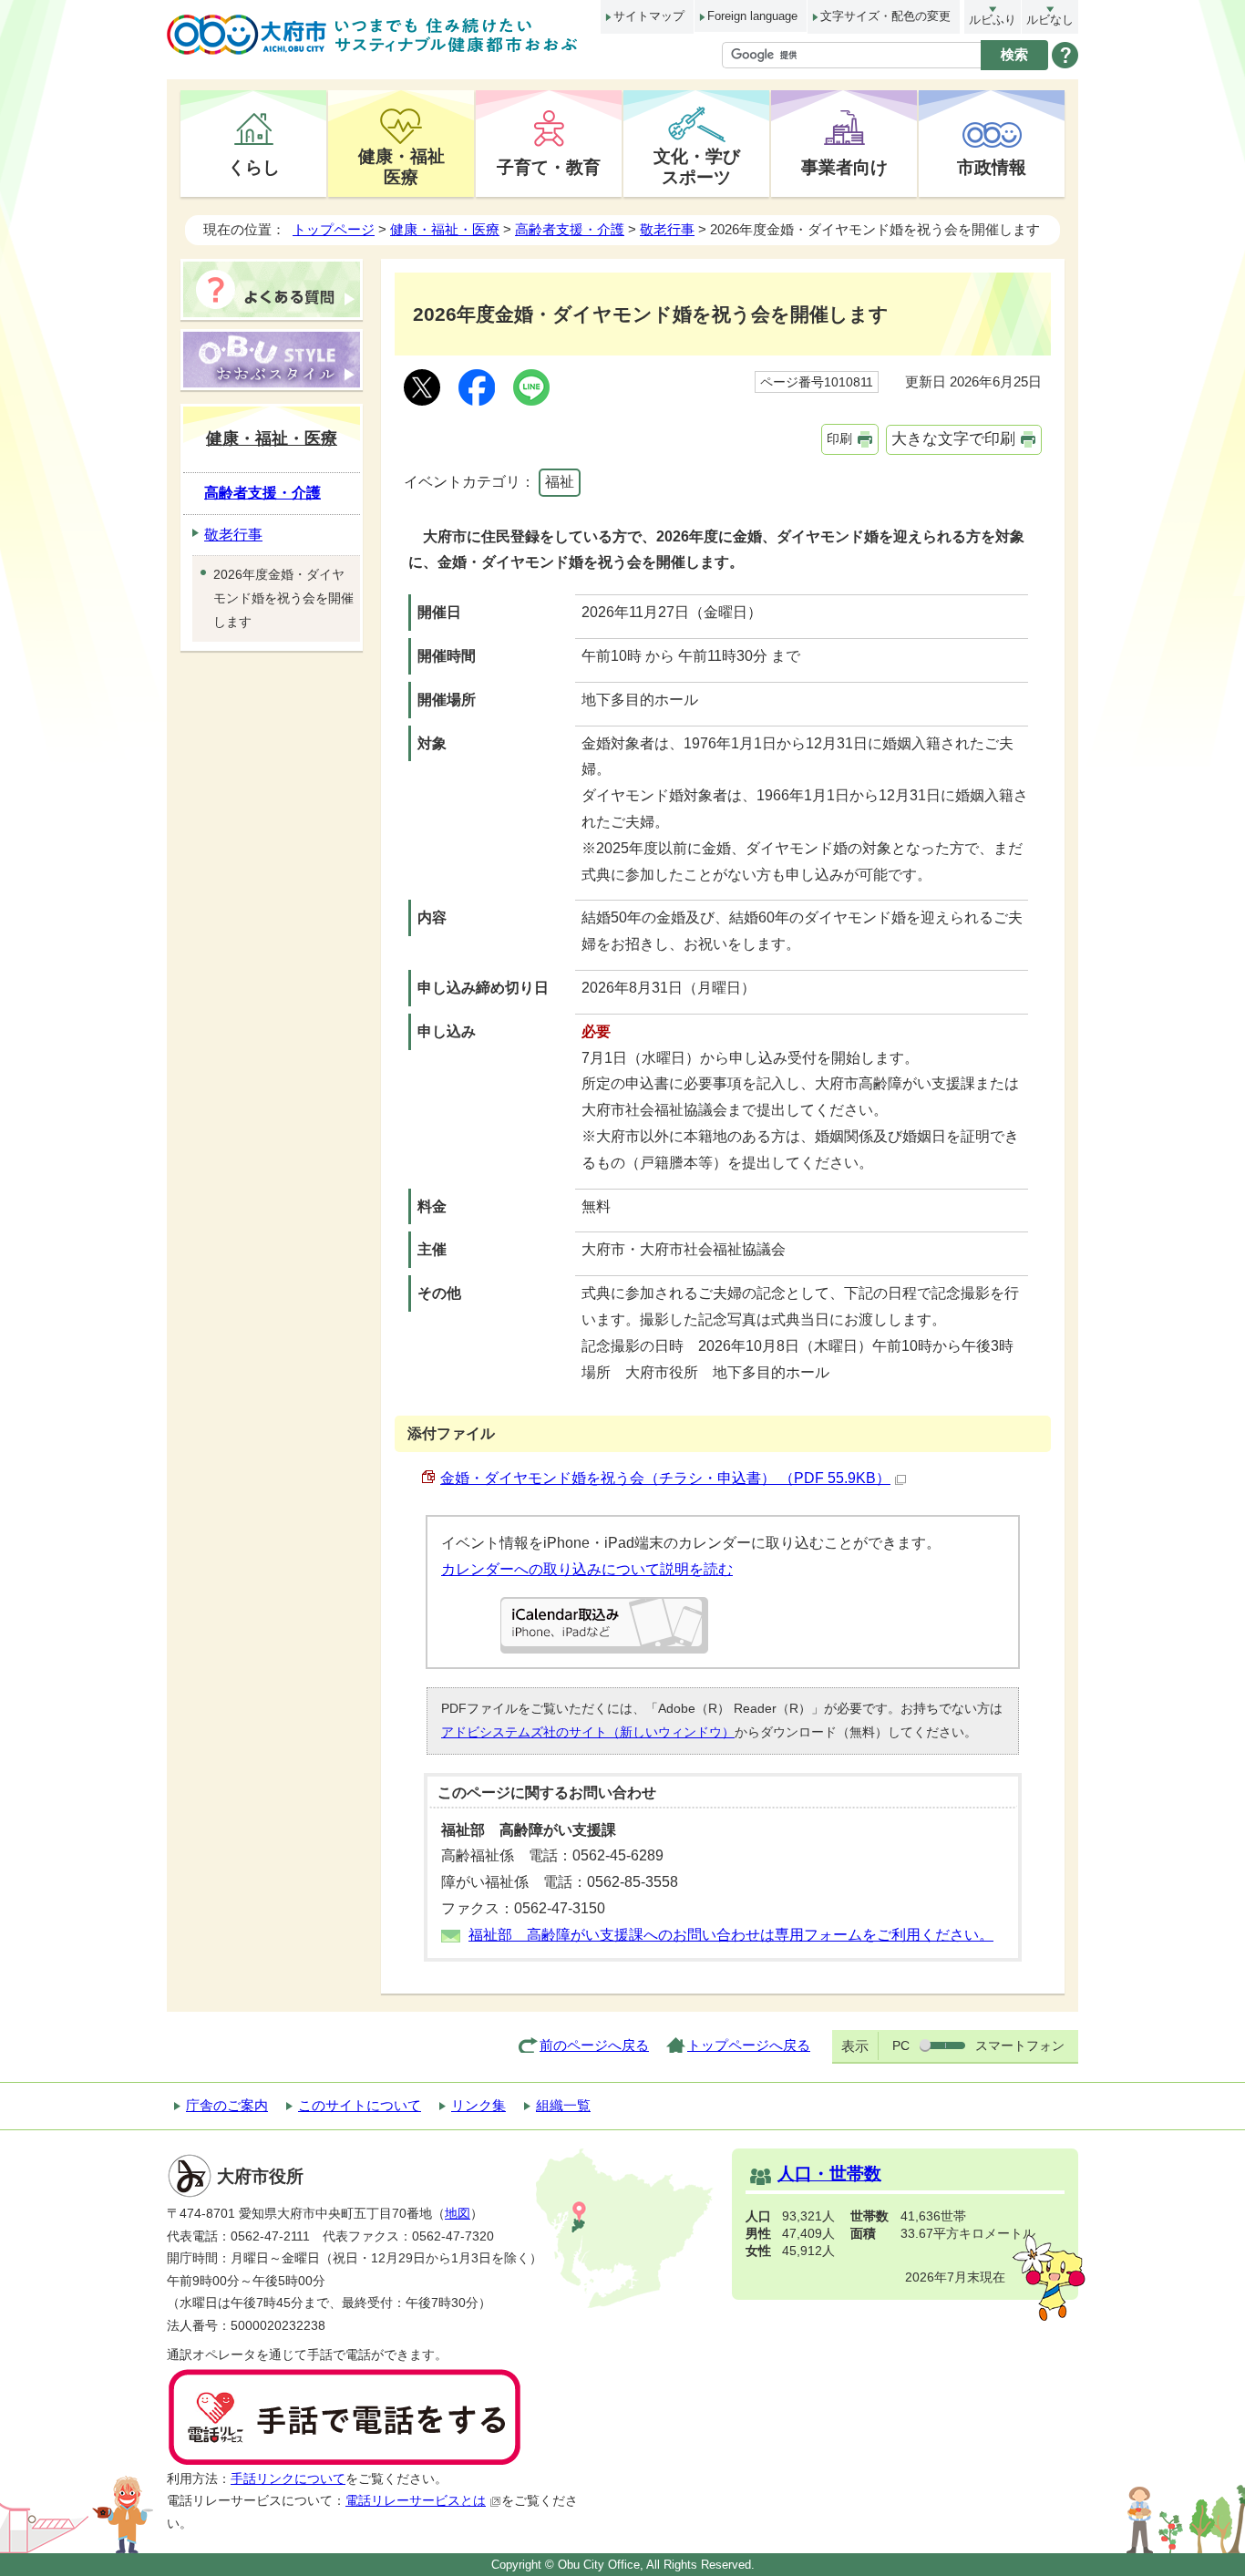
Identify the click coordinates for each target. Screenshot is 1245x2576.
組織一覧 (563, 2105)
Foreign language (752, 16)
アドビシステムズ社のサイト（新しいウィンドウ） (588, 1732)
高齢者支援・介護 (570, 229)
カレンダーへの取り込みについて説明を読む (587, 1569)
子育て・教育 (549, 167)
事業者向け (844, 167)
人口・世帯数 (829, 2174)
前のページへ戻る (594, 2045)
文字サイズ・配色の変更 (885, 16)
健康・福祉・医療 (445, 229)
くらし (254, 167)
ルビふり (993, 20)
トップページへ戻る (749, 2045)
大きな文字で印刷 (953, 439)
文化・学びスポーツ (697, 166)
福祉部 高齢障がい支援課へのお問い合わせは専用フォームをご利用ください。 (731, 1935)
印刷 (839, 438)
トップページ (334, 229)
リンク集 (478, 2105)
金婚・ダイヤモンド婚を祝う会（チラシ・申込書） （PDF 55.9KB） (665, 1478)
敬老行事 (667, 229)
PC (901, 2045)
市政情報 (992, 167)
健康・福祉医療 (401, 166)
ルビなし (1050, 20)
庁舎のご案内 (227, 2105)
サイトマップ (649, 16)
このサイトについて (360, 2105)
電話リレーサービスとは (416, 2501)
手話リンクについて (288, 2479)
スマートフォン (1020, 2045)
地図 (458, 2214)
